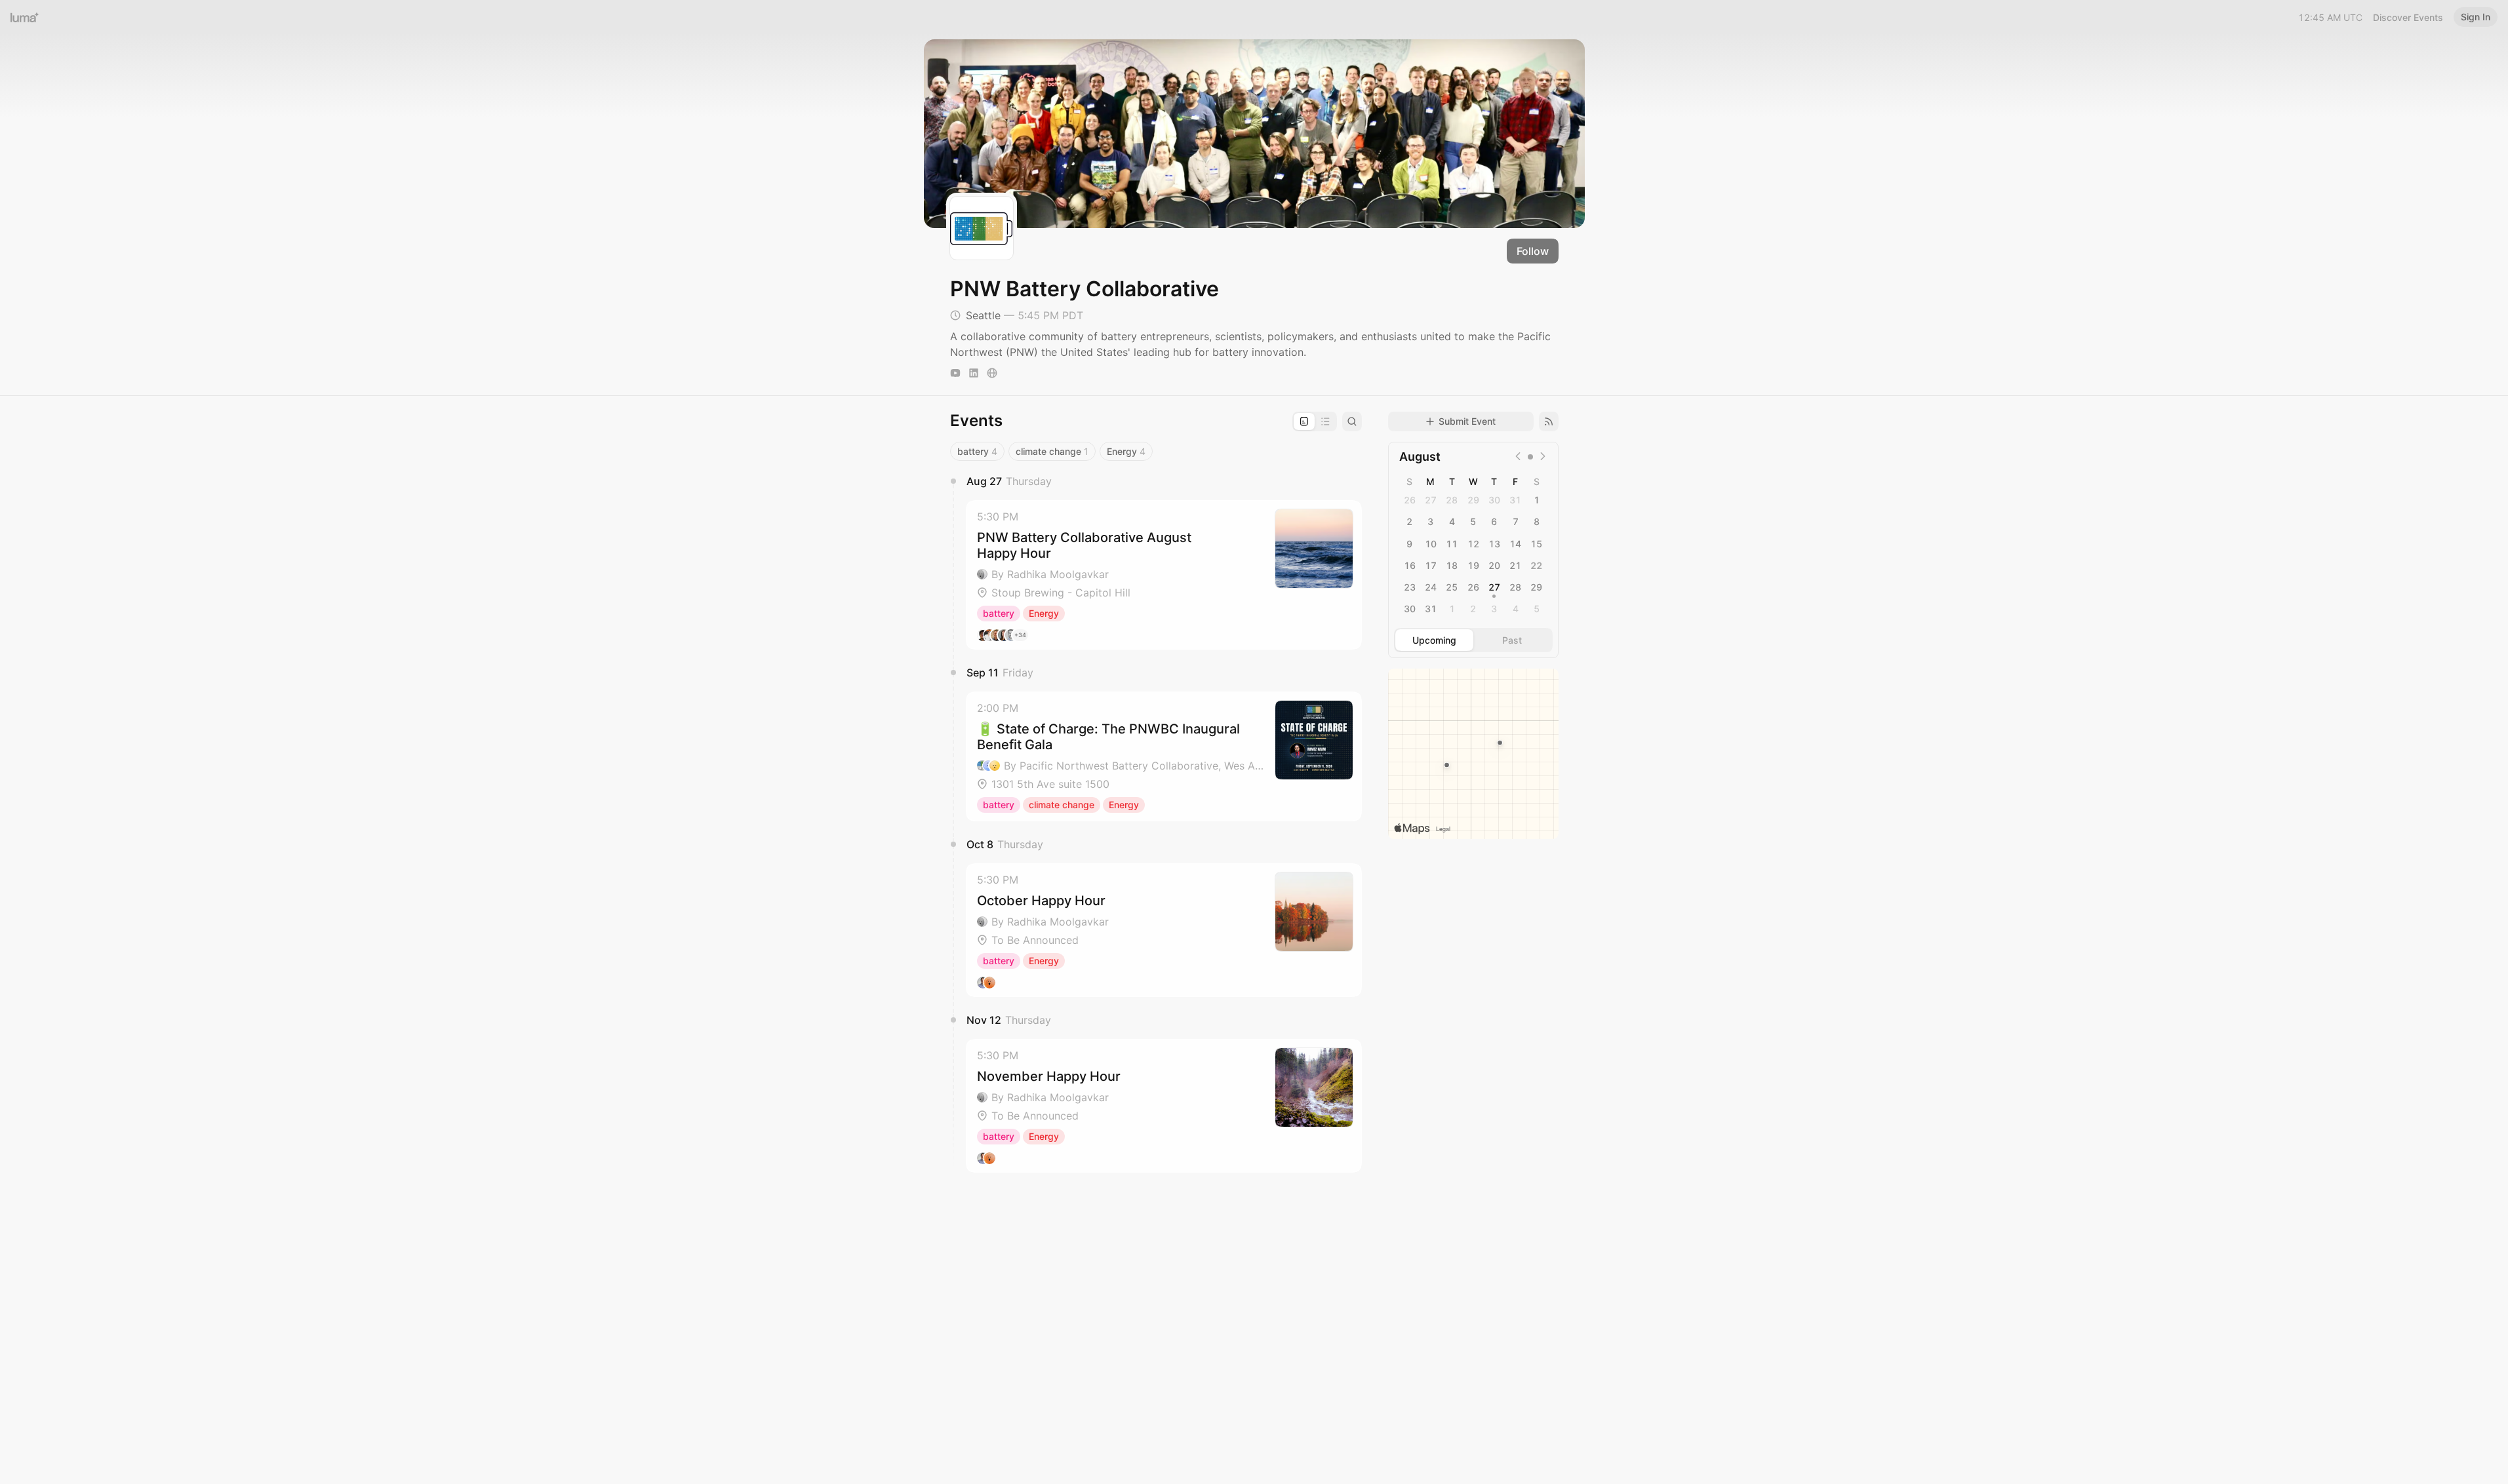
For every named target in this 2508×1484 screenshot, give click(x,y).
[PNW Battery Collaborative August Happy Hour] (1164, 575)
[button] (1164, 575)
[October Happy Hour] (1164, 930)
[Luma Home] (25, 17)
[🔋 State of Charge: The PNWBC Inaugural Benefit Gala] (1164, 756)
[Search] (1352, 421)
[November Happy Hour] (1164, 1106)
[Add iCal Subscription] (1549, 421)
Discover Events (2408, 17)
